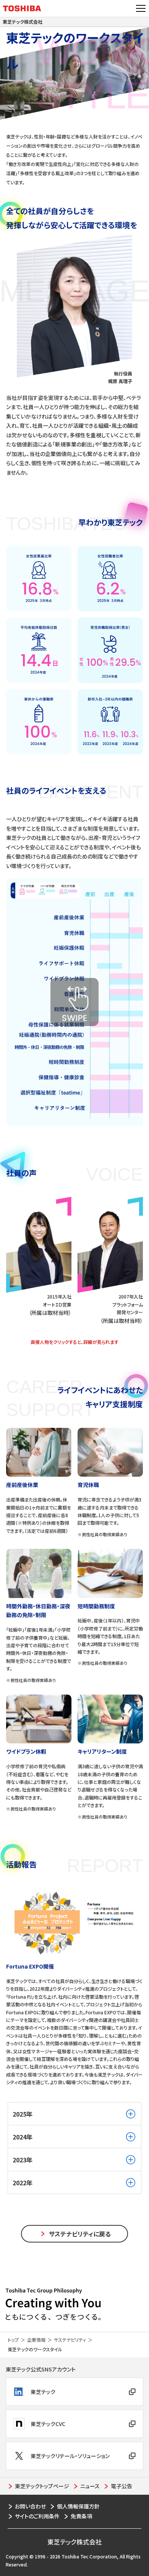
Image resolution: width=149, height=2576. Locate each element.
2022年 (23, 2183)
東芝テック (43, 2392)
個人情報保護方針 (78, 2506)
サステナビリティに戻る (80, 2234)
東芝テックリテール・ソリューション (70, 2456)
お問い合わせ (30, 2506)
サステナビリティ (70, 2340)
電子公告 (121, 2486)
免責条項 (81, 2516)
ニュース (90, 2486)
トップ (13, 2340)
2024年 (23, 2137)
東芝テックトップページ (42, 2486)
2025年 (23, 2114)
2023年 (23, 2160)
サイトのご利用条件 (37, 2516)
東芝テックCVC (48, 2424)
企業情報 (36, 2340)
